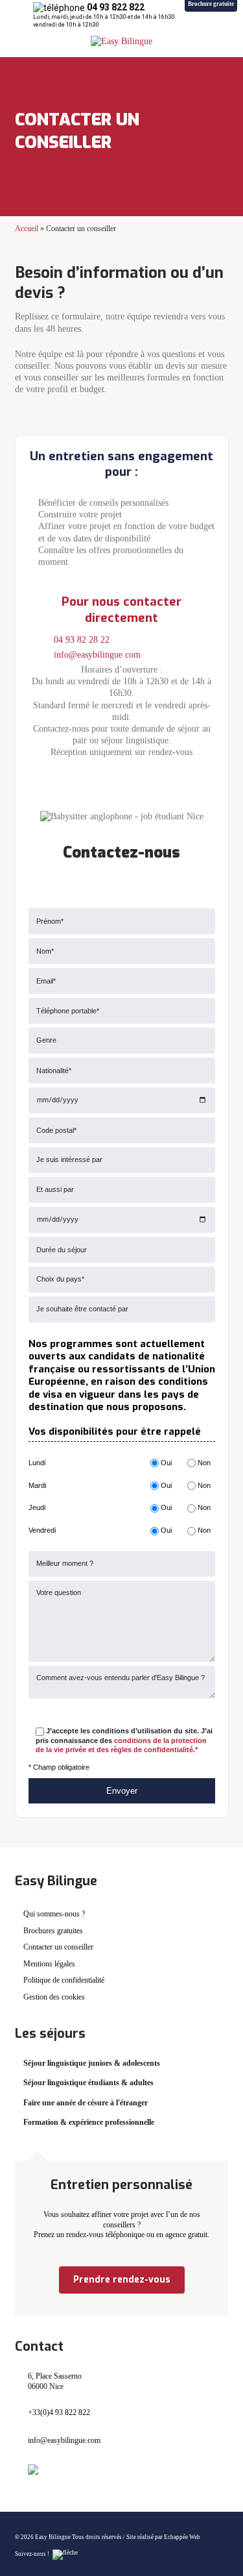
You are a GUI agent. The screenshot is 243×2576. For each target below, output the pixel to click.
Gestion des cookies (54, 1997)
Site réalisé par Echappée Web (163, 2537)
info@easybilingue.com (97, 655)
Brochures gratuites (53, 1931)
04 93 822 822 (116, 7)
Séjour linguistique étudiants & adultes (88, 2083)
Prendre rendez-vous (122, 2280)
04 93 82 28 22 (82, 640)
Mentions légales (49, 1964)
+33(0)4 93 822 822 (59, 2412)
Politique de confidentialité (64, 1980)
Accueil (27, 229)
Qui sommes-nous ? (54, 1914)
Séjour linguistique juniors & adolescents (92, 2063)
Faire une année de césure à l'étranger (86, 2103)
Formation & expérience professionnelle (89, 2122)
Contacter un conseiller (58, 1947)
